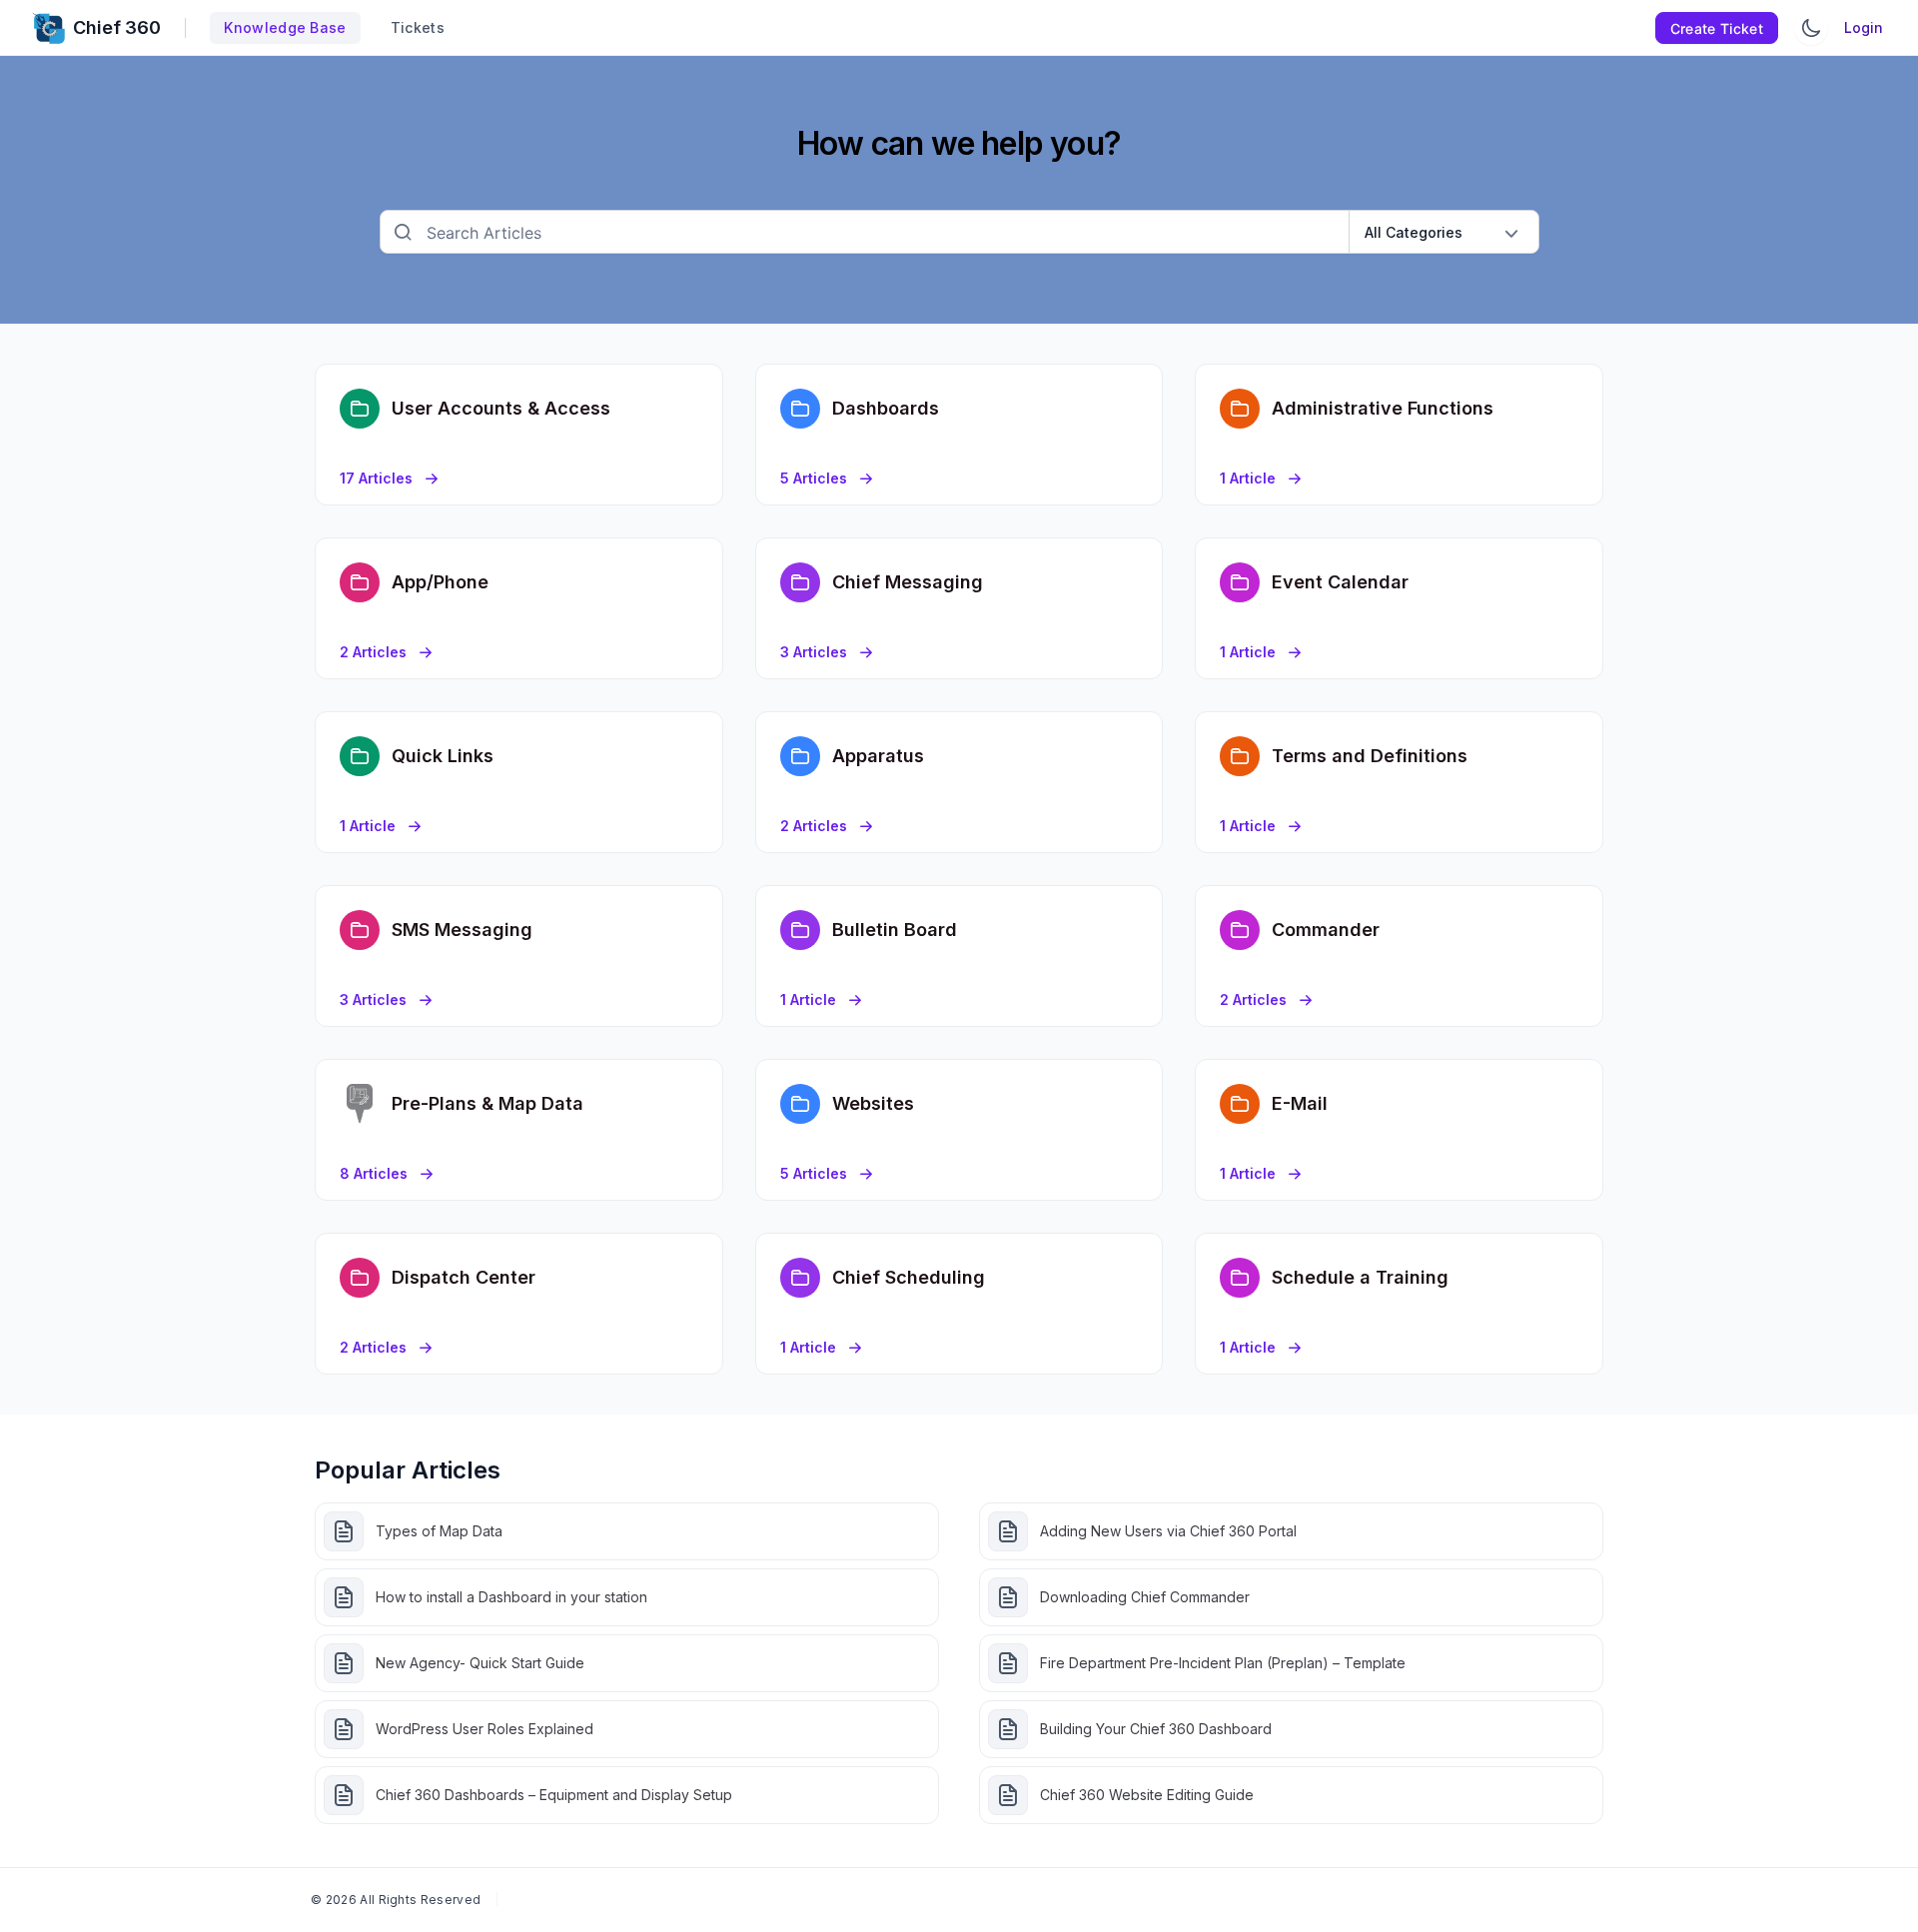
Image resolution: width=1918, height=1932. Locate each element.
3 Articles (814, 652)
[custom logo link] (48, 28)
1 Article (1248, 478)
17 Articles (376, 478)
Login (1864, 27)
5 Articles (814, 478)
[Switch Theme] (1811, 28)
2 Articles (373, 652)
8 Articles (374, 1173)
